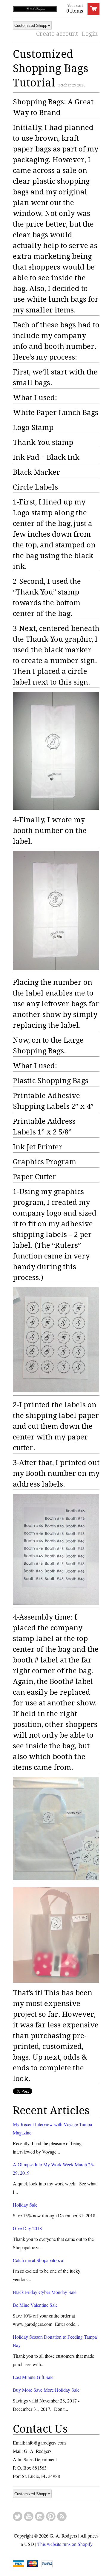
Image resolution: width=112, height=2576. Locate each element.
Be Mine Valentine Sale (35, 2305)
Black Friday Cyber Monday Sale (45, 2292)
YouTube (29, 2516)
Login (90, 34)
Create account (57, 34)
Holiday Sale (25, 2205)
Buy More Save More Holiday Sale (46, 2390)
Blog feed (62, 2516)
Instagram (40, 2516)
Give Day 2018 (27, 2228)
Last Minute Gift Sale (33, 2377)
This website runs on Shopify (65, 2544)
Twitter (18, 2516)
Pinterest (51, 2516)
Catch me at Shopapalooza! (39, 2260)
